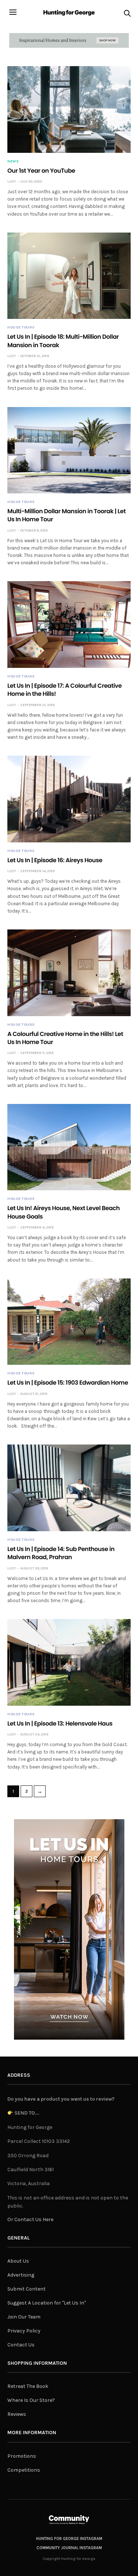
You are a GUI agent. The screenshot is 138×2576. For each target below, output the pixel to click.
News (13, 161)
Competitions (24, 2470)
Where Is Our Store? (31, 2400)
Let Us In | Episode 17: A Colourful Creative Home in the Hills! (65, 690)
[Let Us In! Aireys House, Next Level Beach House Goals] (69, 1147)
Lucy (12, 181)
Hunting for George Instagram (69, 2539)
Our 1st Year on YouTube (41, 171)
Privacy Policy (24, 2331)
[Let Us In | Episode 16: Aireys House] (69, 799)
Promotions (22, 2456)
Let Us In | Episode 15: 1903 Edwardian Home (68, 1383)
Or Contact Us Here (30, 2219)
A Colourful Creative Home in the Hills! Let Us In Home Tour (65, 1038)
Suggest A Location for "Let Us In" (47, 2303)
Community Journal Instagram (69, 2548)
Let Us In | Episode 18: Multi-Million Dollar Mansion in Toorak (63, 341)
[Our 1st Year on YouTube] (69, 109)
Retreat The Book (28, 2386)
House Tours (21, 327)
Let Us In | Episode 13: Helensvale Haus (60, 1724)
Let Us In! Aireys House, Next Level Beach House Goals (63, 1212)
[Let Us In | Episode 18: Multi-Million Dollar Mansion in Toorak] (69, 276)
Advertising (21, 2275)
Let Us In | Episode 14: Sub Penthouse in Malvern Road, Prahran (61, 1553)
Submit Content (26, 2289)
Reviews (17, 2414)
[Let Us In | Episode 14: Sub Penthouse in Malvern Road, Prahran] (69, 1488)
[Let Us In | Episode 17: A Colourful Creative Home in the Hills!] (69, 625)
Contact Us (21, 2345)
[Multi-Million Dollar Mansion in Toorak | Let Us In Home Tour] (69, 450)
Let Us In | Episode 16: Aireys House (55, 860)
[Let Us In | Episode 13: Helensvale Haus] (69, 1662)
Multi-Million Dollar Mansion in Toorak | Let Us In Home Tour (66, 515)
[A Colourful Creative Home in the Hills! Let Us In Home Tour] (69, 973)
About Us (18, 2261)
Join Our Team (24, 2317)
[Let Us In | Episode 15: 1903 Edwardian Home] (69, 1322)
